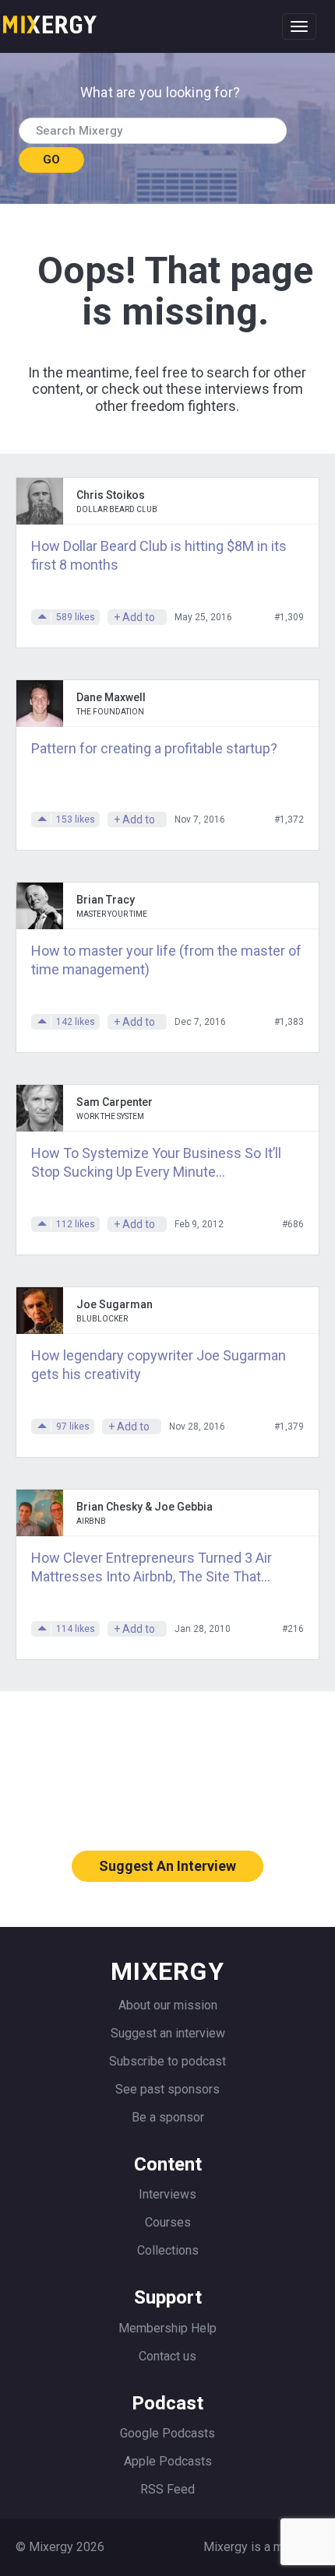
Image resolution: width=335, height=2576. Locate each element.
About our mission (168, 2005)
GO (51, 160)
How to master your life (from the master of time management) (166, 960)
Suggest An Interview (167, 1866)
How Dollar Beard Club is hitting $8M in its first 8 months (159, 555)
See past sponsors (167, 2089)
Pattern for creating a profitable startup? (154, 748)
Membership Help (167, 2328)
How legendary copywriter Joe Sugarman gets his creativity (159, 1365)
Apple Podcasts (168, 2461)
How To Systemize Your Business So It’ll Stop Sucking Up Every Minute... (156, 1162)
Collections (168, 2250)
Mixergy (50, 19)
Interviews (167, 2194)
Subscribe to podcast (167, 2061)
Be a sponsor (168, 2117)
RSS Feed (167, 2489)
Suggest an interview (168, 2033)
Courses (168, 2222)
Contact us (167, 2356)
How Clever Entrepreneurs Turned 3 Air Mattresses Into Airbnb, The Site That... (152, 1567)
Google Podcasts (167, 2433)
